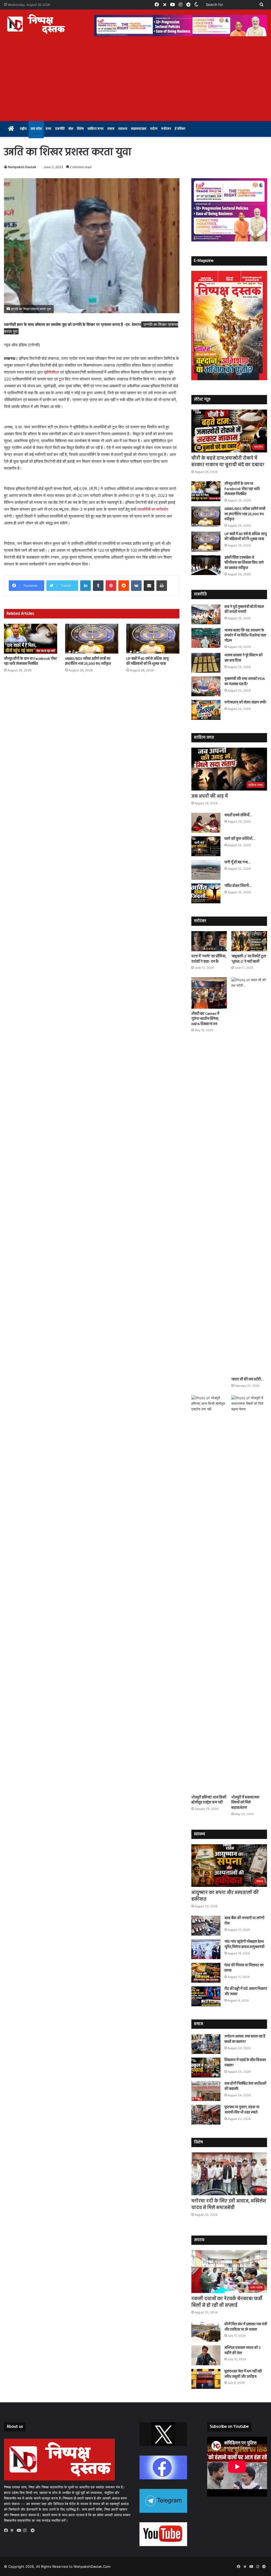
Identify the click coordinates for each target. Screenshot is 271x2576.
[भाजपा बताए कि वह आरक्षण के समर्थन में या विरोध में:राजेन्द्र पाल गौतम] (206, 638)
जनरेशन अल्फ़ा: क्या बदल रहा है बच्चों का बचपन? (245, 2039)
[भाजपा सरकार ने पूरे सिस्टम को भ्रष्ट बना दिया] (206, 663)
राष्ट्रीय (23, 129)
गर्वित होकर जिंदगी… (238, 886)
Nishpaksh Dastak (22, 167)
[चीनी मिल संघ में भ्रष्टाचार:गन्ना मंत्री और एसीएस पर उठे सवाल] (206, 2332)
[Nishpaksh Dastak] (36, 24)
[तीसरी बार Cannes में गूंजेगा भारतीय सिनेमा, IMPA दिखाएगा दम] (209, 993)
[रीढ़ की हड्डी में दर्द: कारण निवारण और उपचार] (206, 1996)
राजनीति (60, 129)
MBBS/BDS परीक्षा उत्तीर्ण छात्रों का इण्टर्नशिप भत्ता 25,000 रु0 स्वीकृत (88, 661)
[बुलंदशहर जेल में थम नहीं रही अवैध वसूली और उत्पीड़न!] (206, 2379)
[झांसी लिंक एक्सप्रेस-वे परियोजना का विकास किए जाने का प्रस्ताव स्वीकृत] (206, 565)
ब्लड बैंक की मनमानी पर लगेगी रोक (244, 1921)
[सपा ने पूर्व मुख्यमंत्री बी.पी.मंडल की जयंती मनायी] (206, 614)
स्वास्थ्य (123, 129)
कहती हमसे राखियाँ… (238, 815)
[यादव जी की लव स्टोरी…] (249, 1176)
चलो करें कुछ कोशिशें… (240, 839)
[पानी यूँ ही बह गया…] (206, 870)
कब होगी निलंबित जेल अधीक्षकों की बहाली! (245, 2086)
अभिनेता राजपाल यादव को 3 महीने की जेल (243, 2351)
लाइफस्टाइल (139, 129)
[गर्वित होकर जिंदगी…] (206, 893)
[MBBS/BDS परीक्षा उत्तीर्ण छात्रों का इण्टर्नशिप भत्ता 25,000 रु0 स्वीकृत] (92, 639)
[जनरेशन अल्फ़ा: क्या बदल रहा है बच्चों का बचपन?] (206, 2044)
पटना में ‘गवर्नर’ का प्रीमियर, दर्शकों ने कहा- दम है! (209, 959)
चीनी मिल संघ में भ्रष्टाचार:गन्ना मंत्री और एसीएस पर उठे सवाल (246, 2327)
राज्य (48, 129)
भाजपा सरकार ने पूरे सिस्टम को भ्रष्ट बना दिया (243, 658)
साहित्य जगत (95, 129)
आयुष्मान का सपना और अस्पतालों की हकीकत (225, 1896)
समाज (111, 129)
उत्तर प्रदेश (36, 129)
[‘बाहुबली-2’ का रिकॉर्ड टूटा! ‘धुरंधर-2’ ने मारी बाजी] (249, 941)
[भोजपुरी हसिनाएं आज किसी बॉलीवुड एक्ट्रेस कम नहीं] (209, 1594)
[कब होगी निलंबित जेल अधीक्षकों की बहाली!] (206, 2091)
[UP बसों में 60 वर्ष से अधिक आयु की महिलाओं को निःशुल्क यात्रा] (153, 639)
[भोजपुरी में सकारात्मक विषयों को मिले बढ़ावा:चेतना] (249, 1594)
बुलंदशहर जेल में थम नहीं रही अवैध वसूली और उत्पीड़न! (243, 2374)
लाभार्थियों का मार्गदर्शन (153, 509)
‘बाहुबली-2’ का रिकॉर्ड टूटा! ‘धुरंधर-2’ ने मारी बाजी (249, 959)
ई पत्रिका (180, 129)
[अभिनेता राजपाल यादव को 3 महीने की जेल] (206, 2355)
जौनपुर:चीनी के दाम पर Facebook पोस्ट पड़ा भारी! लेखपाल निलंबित (30, 661)
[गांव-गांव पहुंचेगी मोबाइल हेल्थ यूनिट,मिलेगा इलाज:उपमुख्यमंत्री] (206, 1949)
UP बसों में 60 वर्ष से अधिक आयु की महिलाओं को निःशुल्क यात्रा (147, 661)
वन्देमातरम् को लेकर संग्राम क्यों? (246, 703)
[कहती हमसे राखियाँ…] (206, 823)
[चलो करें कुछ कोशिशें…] (206, 846)
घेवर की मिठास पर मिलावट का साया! (244, 1968)
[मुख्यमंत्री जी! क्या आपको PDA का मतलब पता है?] (206, 686)
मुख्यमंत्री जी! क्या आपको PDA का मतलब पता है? (245, 682)
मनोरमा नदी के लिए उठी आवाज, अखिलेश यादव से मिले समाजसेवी (229, 2205)
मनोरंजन (166, 129)
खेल (71, 129)
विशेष (80, 129)
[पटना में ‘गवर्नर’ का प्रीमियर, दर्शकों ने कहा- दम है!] (209, 941)
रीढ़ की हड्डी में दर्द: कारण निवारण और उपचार (246, 1992)
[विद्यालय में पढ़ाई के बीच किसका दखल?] (206, 2068)
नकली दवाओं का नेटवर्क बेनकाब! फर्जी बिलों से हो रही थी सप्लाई (227, 2302)
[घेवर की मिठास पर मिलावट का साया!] (206, 1973)
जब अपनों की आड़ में (210, 796)
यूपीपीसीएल (51, 372)
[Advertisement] (135, 81)
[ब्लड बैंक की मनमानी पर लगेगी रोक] (206, 1926)
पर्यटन (154, 129)
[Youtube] (20, 2530)
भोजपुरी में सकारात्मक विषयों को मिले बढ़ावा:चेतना (245, 1803)
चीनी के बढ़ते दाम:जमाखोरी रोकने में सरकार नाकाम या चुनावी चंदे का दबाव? (228, 462)
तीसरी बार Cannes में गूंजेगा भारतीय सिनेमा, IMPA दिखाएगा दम (205, 1019)
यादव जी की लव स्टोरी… (247, 1379)
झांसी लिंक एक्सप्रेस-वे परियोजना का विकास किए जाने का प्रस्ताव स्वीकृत (244, 563)
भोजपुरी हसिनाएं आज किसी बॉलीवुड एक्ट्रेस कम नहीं (209, 1800)
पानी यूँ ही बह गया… (237, 862)
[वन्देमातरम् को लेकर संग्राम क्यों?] (206, 710)
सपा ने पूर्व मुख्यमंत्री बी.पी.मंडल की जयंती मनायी (244, 610)
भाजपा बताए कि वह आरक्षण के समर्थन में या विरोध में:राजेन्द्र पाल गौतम (245, 636)
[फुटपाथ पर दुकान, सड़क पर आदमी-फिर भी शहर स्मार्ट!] (206, 2115)
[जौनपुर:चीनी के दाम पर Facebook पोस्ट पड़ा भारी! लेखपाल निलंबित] (31, 639)
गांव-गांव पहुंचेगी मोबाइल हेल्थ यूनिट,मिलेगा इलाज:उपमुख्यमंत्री (244, 1944)
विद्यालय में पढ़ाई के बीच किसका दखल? (245, 2063)
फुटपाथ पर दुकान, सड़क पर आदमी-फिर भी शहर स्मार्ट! (242, 2110)
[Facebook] (7, 2530)
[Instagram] (26, 2530)
